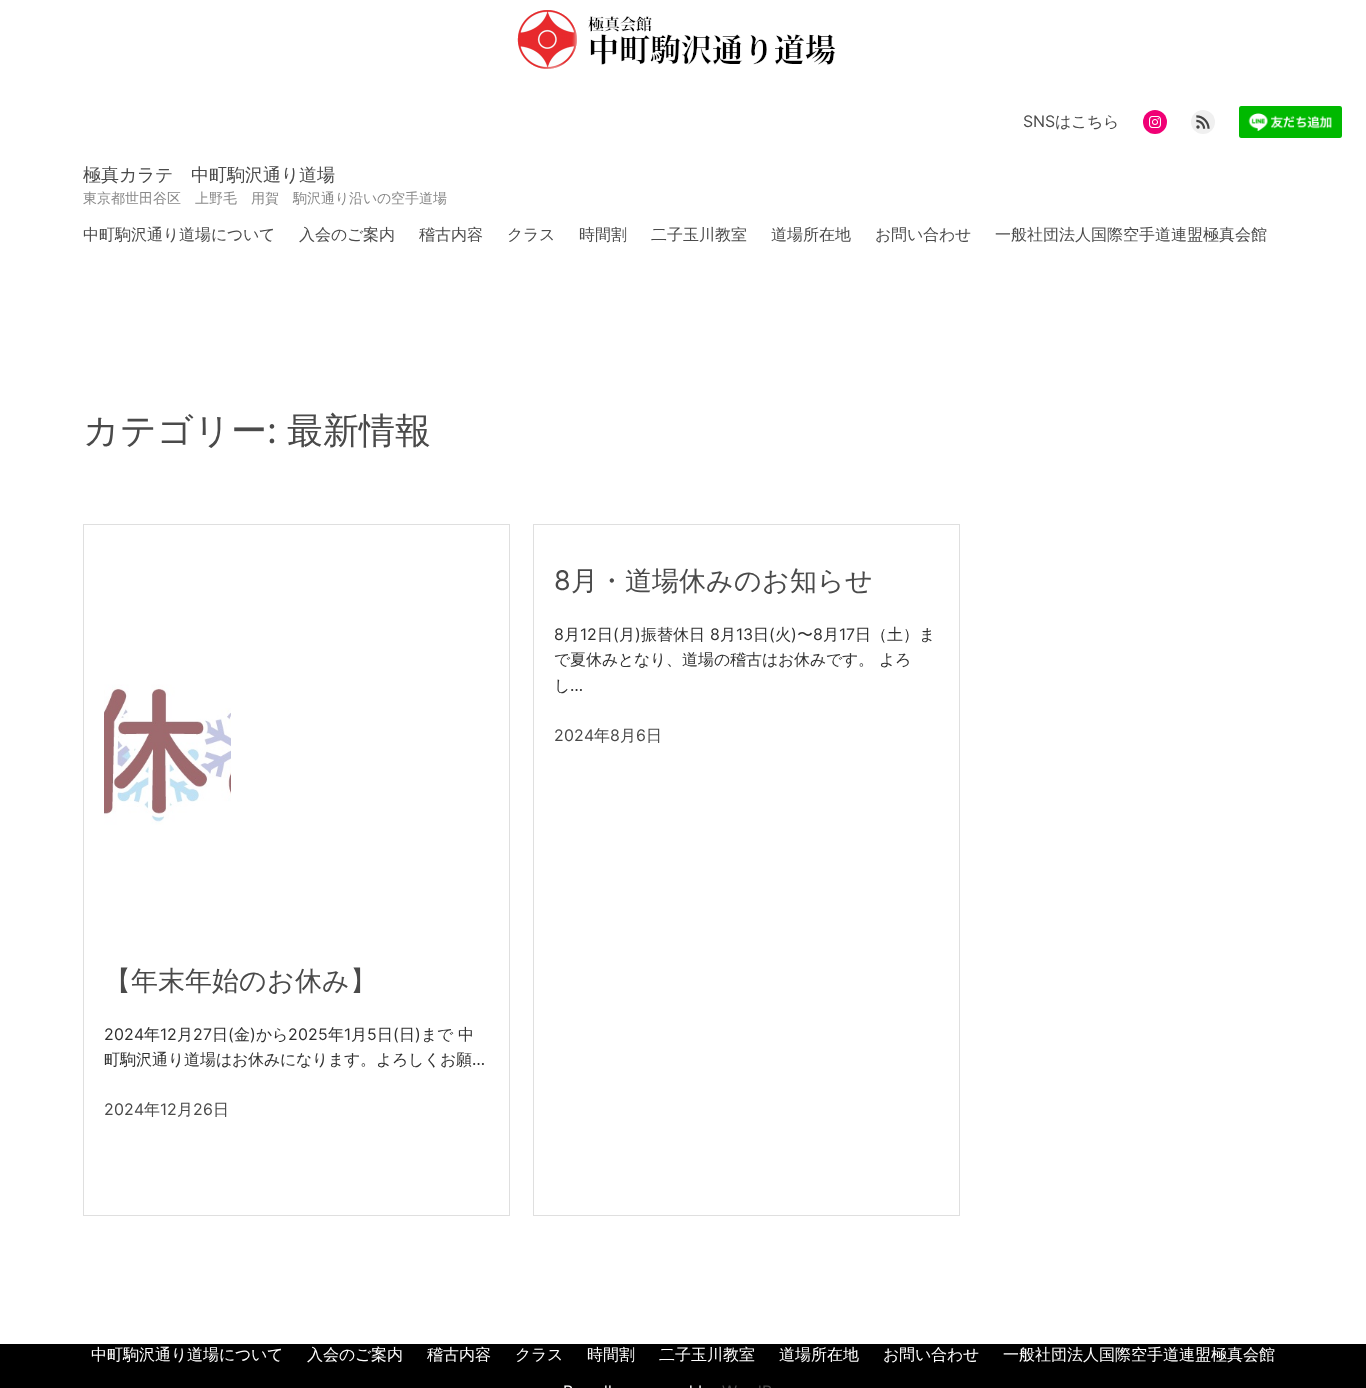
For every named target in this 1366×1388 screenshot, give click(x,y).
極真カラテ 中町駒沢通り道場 (209, 174)
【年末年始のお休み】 (240, 981)
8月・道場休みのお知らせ (713, 581)
